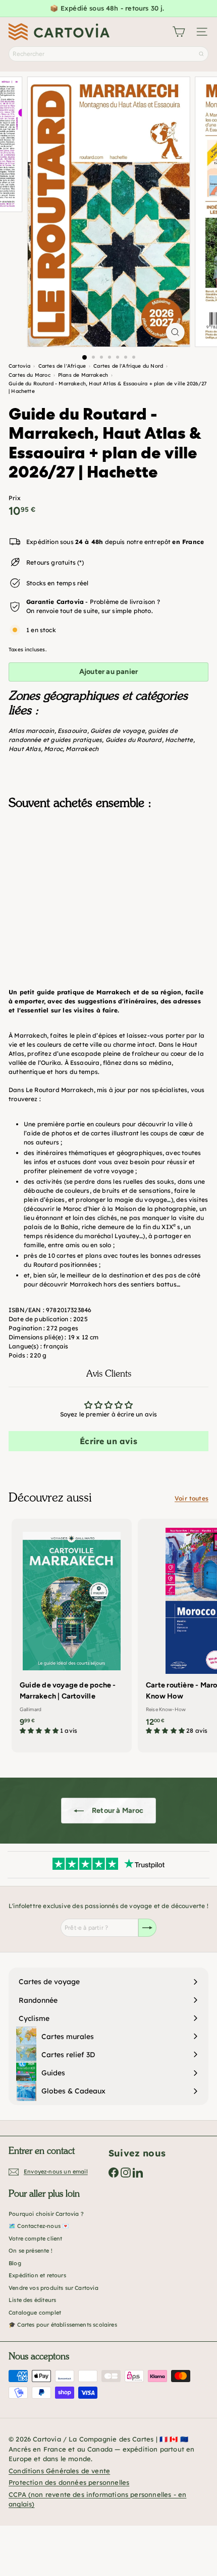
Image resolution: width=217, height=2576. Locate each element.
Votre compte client (35, 2239)
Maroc (53, 749)
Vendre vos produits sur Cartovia (53, 2288)
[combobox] (108, 54)
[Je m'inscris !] (147, 1928)
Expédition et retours (37, 2275)
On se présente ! (31, 2251)
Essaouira (72, 731)
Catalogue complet (35, 2313)
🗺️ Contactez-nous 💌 (39, 2226)
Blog (15, 2263)
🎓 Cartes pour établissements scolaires (63, 2325)
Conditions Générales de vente (59, 2471)
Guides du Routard (134, 740)
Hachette (179, 740)
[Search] (201, 54)
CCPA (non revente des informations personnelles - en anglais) (97, 2499)
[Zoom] (175, 332)
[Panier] (179, 32)
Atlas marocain (32, 731)
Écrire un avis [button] (108, 1441)
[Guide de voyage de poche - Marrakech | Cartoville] (72, 1630)
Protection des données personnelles (69, 2482)
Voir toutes (192, 1498)
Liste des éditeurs (32, 2300)
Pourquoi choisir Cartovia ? (46, 2214)
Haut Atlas (25, 749)
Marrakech (82, 749)
